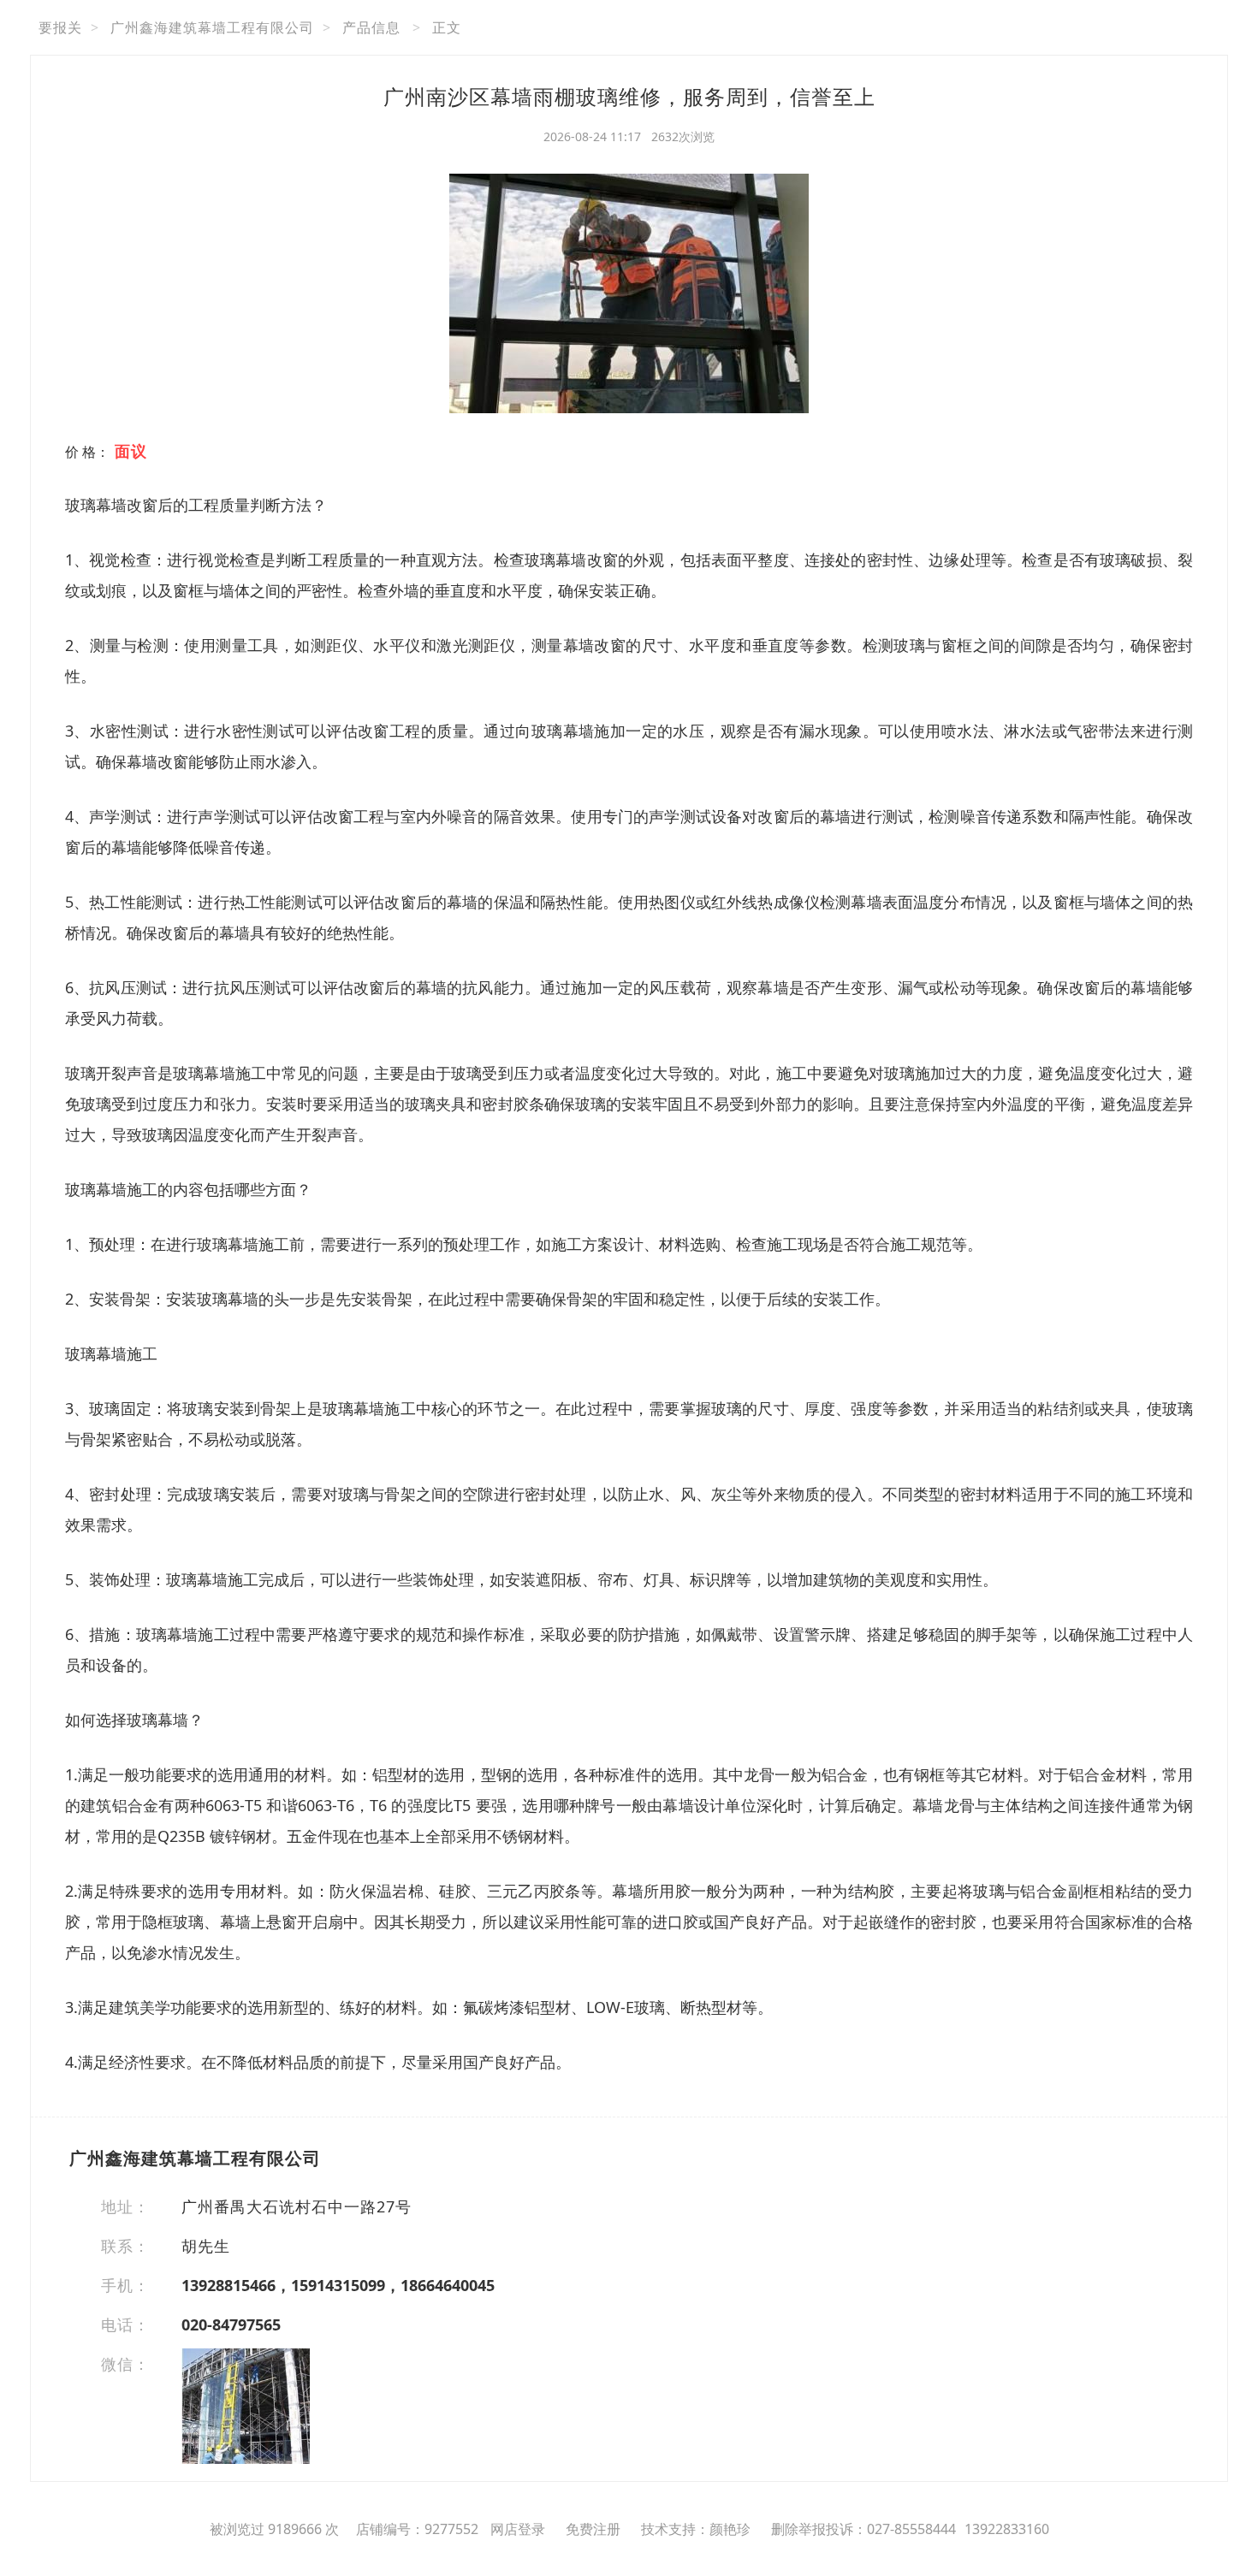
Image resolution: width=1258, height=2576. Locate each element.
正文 (447, 27)
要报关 (60, 27)
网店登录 (518, 2529)
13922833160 (1007, 2529)
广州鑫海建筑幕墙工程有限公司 (212, 27)
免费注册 (593, 2529)
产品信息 (371, 27)
